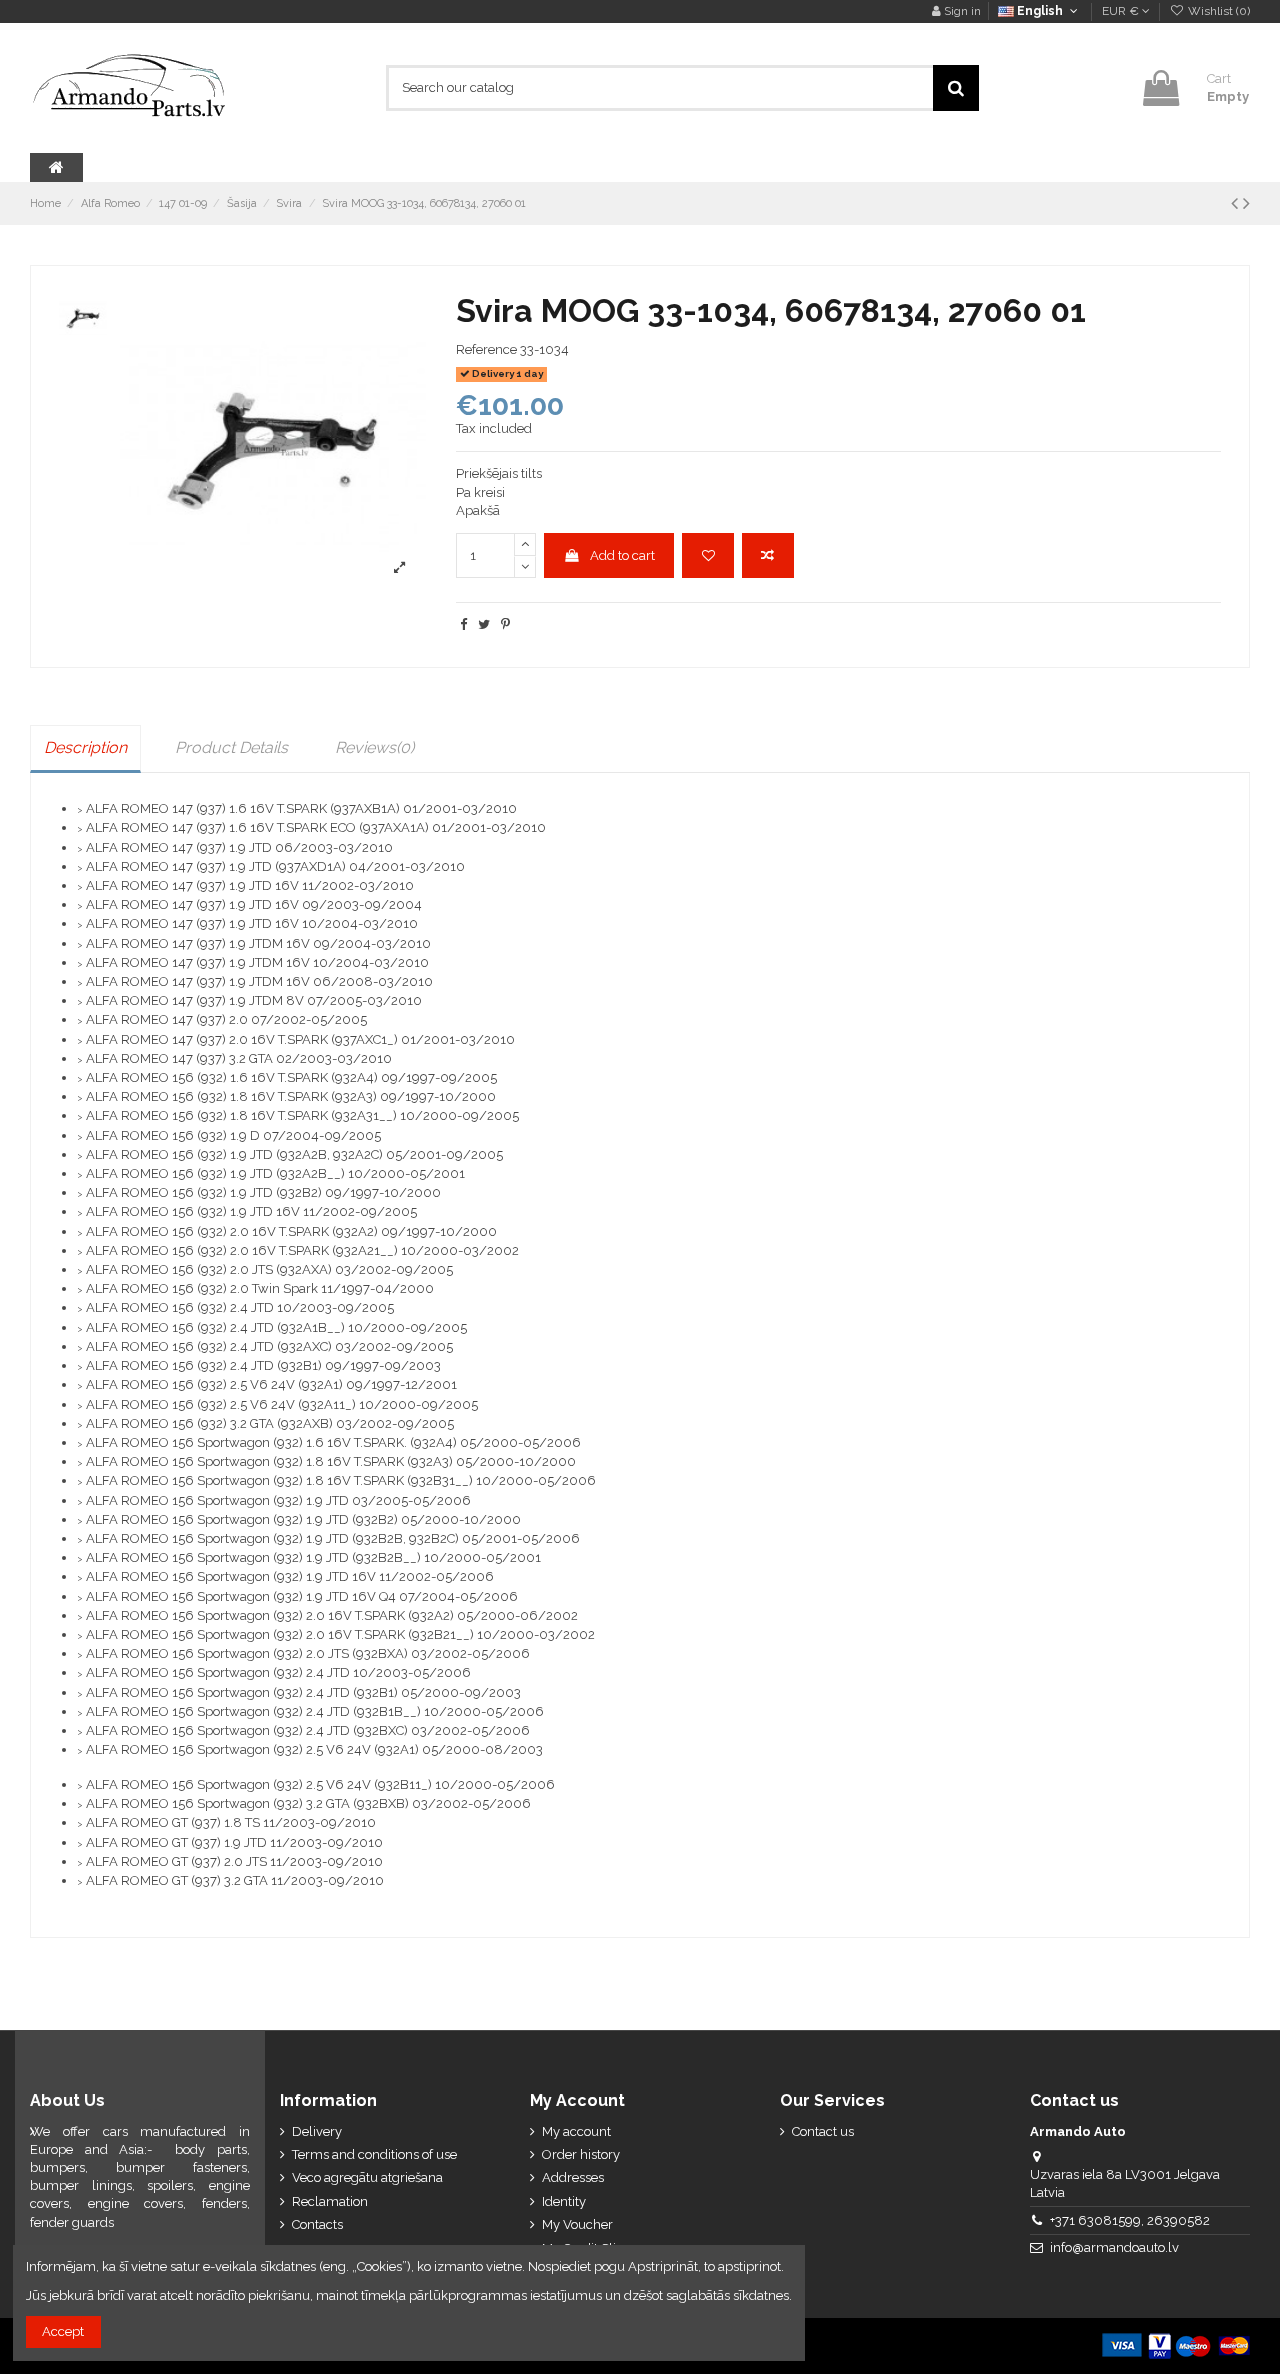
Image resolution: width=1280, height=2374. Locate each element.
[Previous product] (1237, 203)
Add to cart (622, 555)
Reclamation (330, 2201)
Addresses (573, 2177)
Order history (581, 2154)
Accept (63, 2331)
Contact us (823, 2131)
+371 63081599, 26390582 (1130, 2220)
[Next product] (1246, 203)
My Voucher (577, 2224)
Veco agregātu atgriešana (367, 2177)
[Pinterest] (505, 624)
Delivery (317, 2131)
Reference (486, 349)
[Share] (463, 624)
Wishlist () (1217, 11)
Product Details (231, 747)
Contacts (317, 2224)
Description (85, 747)
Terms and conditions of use (374, 2154)
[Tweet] (484, 624)
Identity (564, 2201)
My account (576, 2131)
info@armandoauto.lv (1114, 2247)
